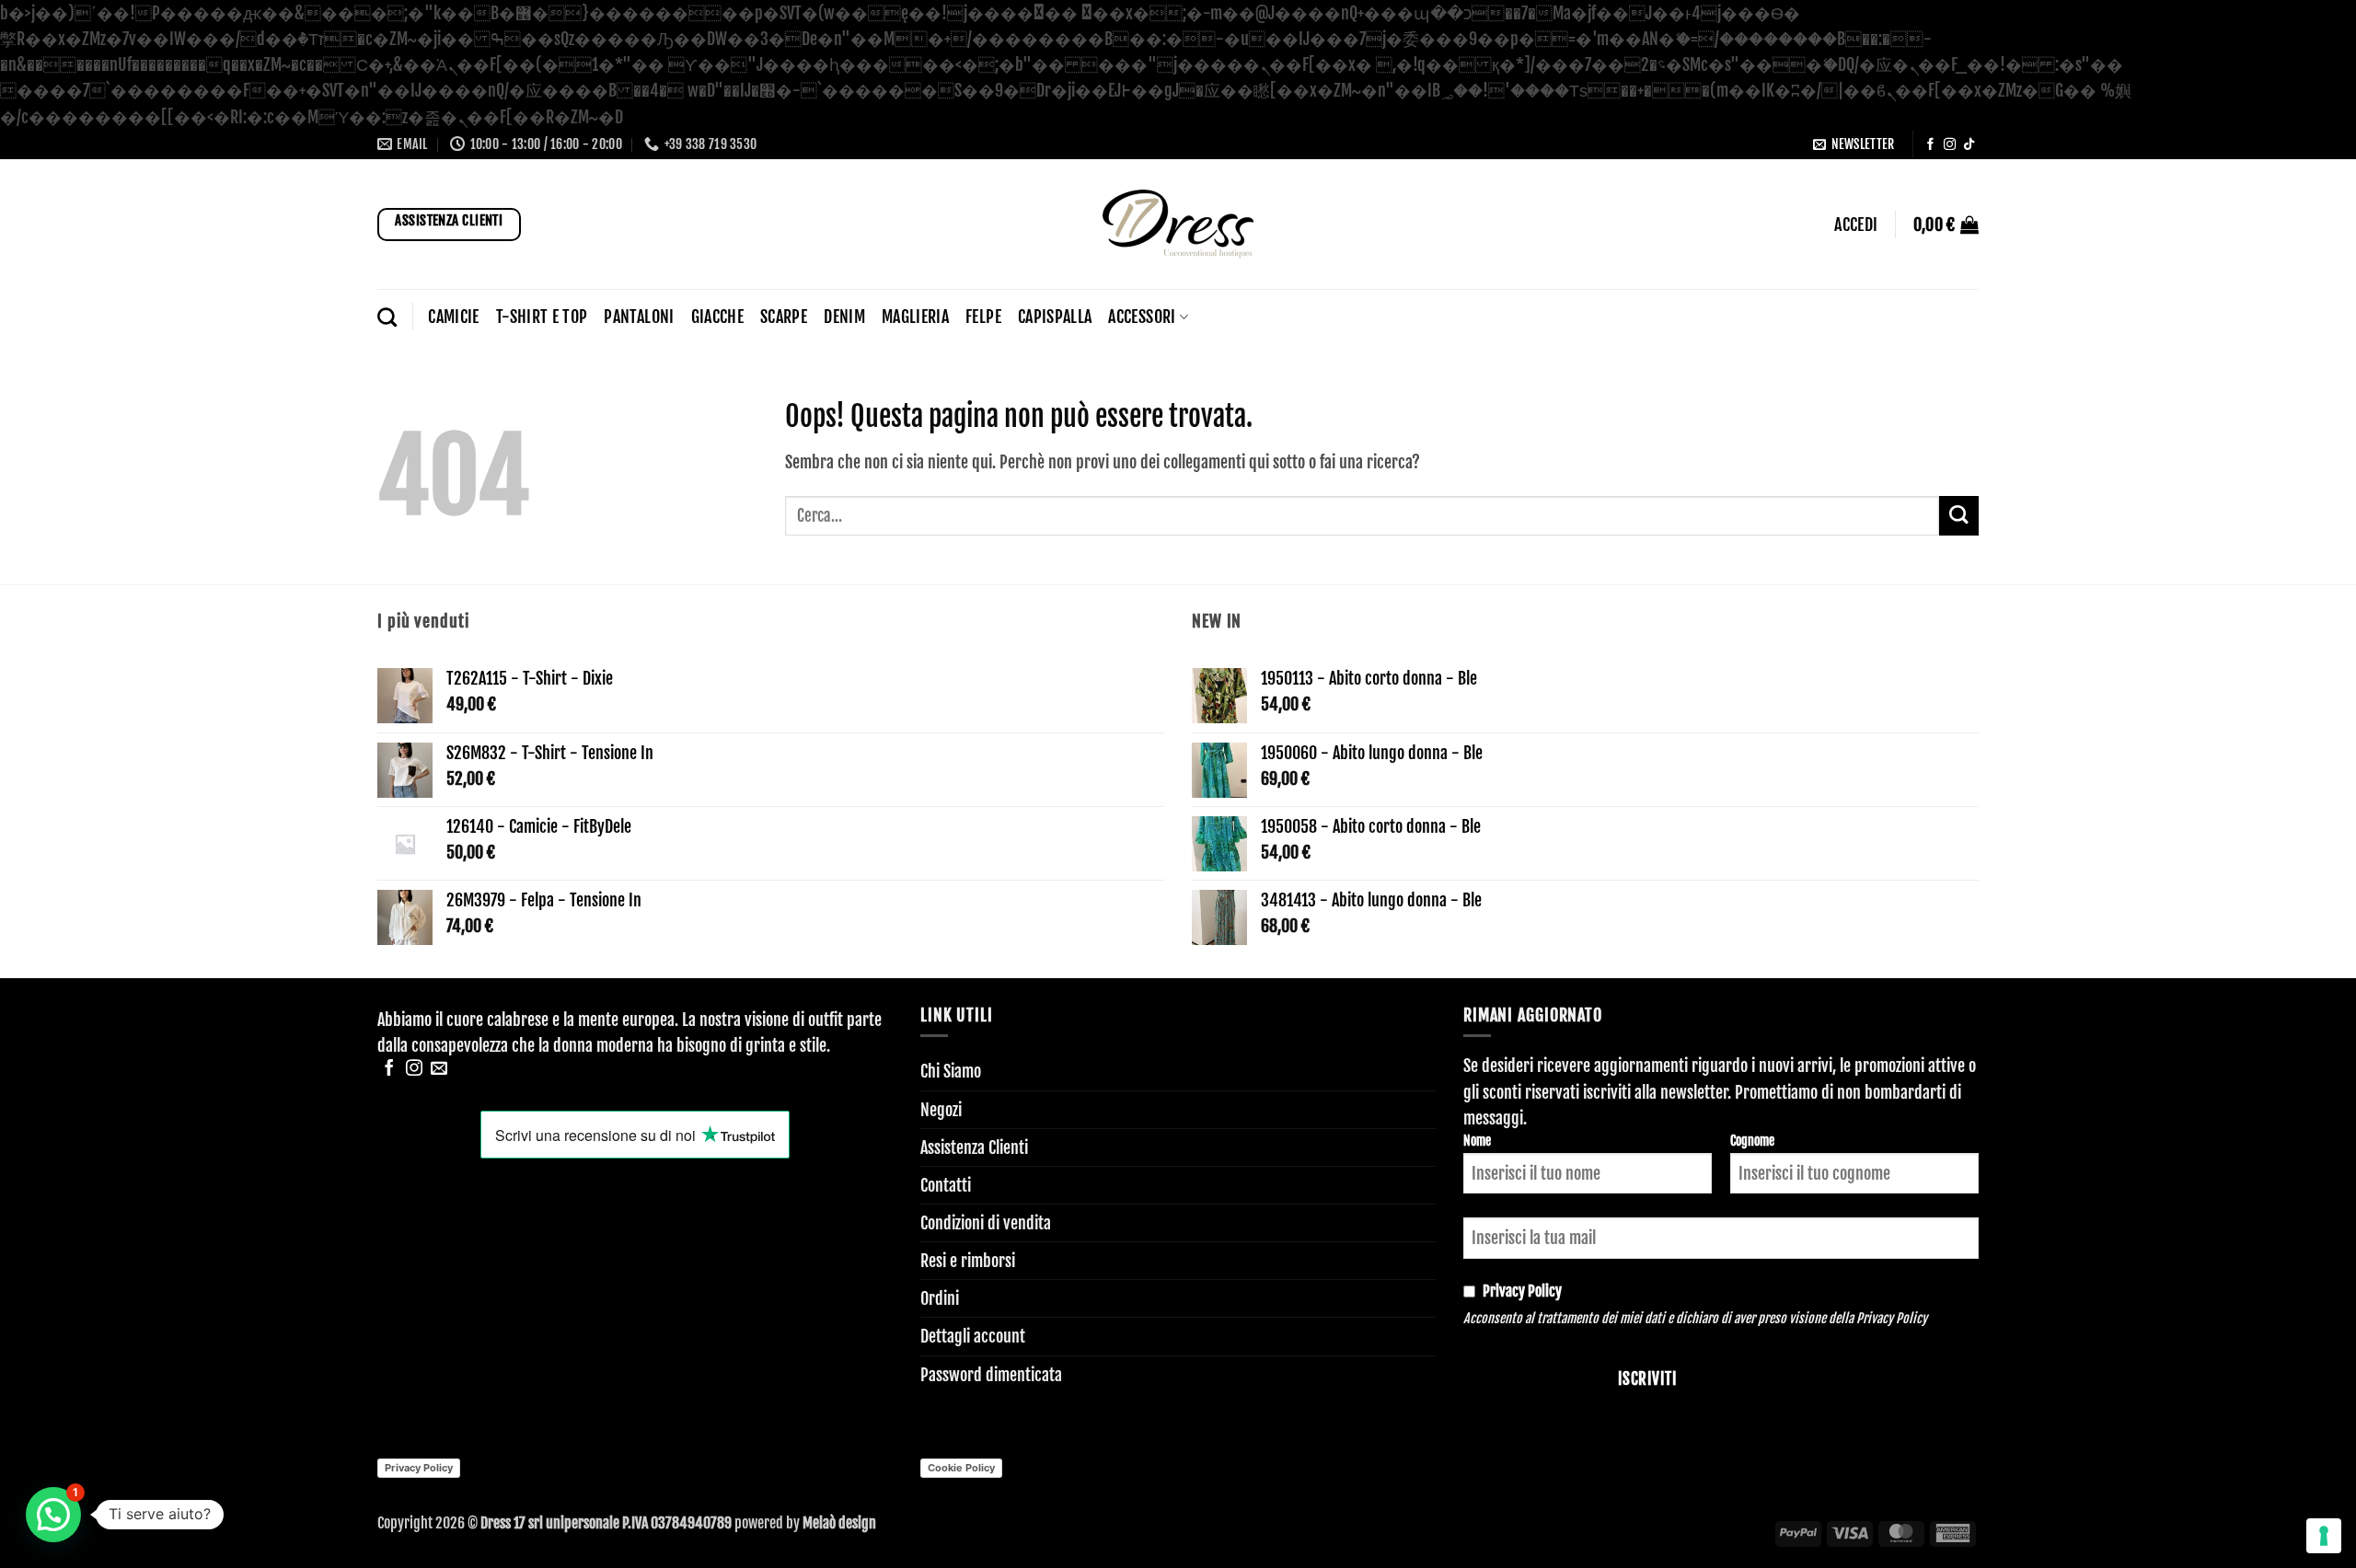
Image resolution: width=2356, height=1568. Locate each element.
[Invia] (1959, 516)
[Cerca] (387, 317)
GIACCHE (717, 317)
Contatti (946, 1185)
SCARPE (784, 317)
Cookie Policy (961, 1468)
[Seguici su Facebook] (1930, 145)
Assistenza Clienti (974, 1147)
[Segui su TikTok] (1969, 145)
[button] (1854, 145)
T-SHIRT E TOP (542, 317)
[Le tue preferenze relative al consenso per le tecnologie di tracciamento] (2324, 1536)
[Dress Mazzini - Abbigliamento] (1178, 224)
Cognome (1752, 1141)
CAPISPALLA (1055, 317)
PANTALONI (639, 317)
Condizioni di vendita (986, 1223)
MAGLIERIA (915, 317)
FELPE (983, 317)
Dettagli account (973, 1336)
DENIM (844, 317)
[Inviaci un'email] (439, 1069)
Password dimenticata (991, 1375)
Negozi (941, 1110)
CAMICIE (453, 317)
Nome (1477, 1141)
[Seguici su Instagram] (1950, 145)
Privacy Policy (1892, 1318)
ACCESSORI (1142, 317)
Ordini (940, 1298)
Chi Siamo (951, 1071)
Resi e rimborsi (968, 1261)
